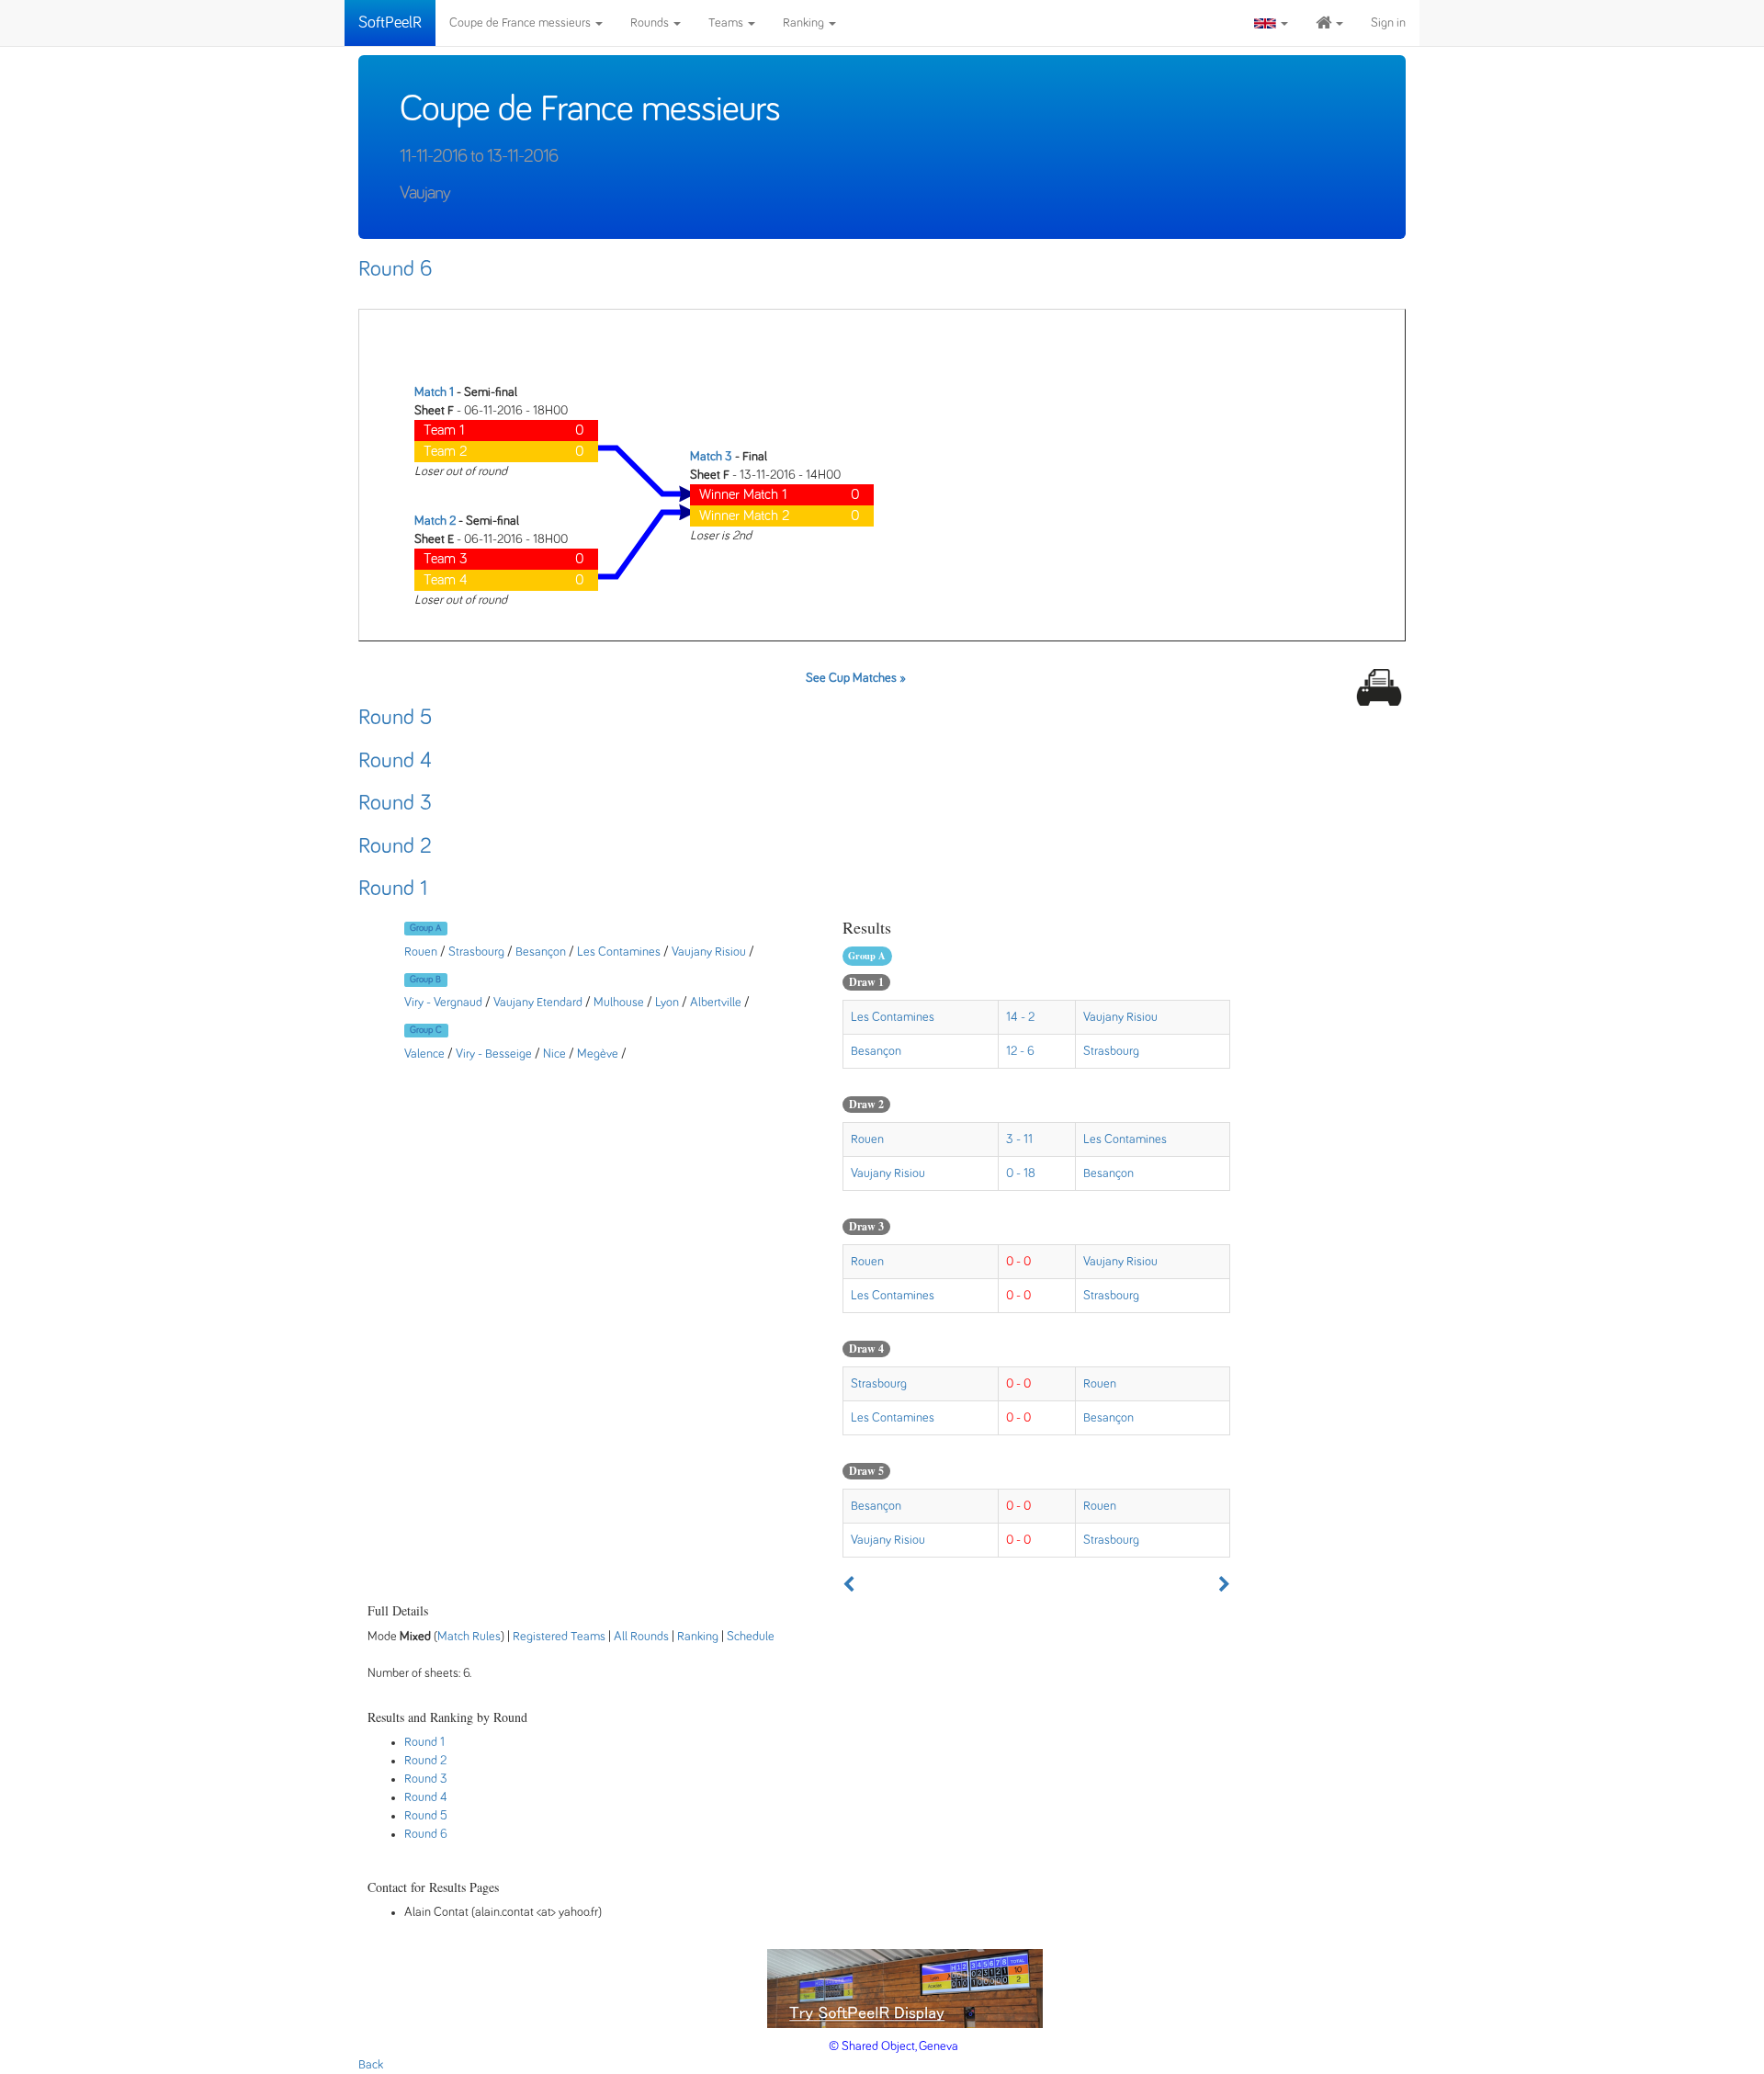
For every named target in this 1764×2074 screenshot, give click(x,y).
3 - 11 (1019, 1139)
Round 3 (395, 803)
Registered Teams (559, 1637)
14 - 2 (1020, 1017)
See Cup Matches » (856, 678)
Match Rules (469, 1637)
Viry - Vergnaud (443, 1003)
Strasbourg (476, 952)
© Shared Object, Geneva (893, 2046)
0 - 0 (1018, 1262)
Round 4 (395, 761)
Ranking (805, 23)
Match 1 (434, 392)
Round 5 (395, 718)
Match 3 (711, 457)
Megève (598, 1054)
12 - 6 (1020, 1051)
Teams (727, 23)
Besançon (541, 952)
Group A (425, 928)
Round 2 (395, 846)
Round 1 (393, 889)
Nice (554, 1054)
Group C (426, 1030)
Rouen (421, 952)
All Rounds (641, 1637)
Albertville (716, 1003)
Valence (424, 1054)
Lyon (667, 1003)
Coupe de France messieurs (521, 23)
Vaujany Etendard (538, 1003)
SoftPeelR (390, 23)
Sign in (1388, 23)
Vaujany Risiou (709, 952)
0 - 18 (1021, 1173)
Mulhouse (619, 1003)
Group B (425, 980)
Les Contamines (619, 952)
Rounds (651, 23)
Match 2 (435, 521)
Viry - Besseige (494, 1054)
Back (371, 2065)
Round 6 (396, 269)
